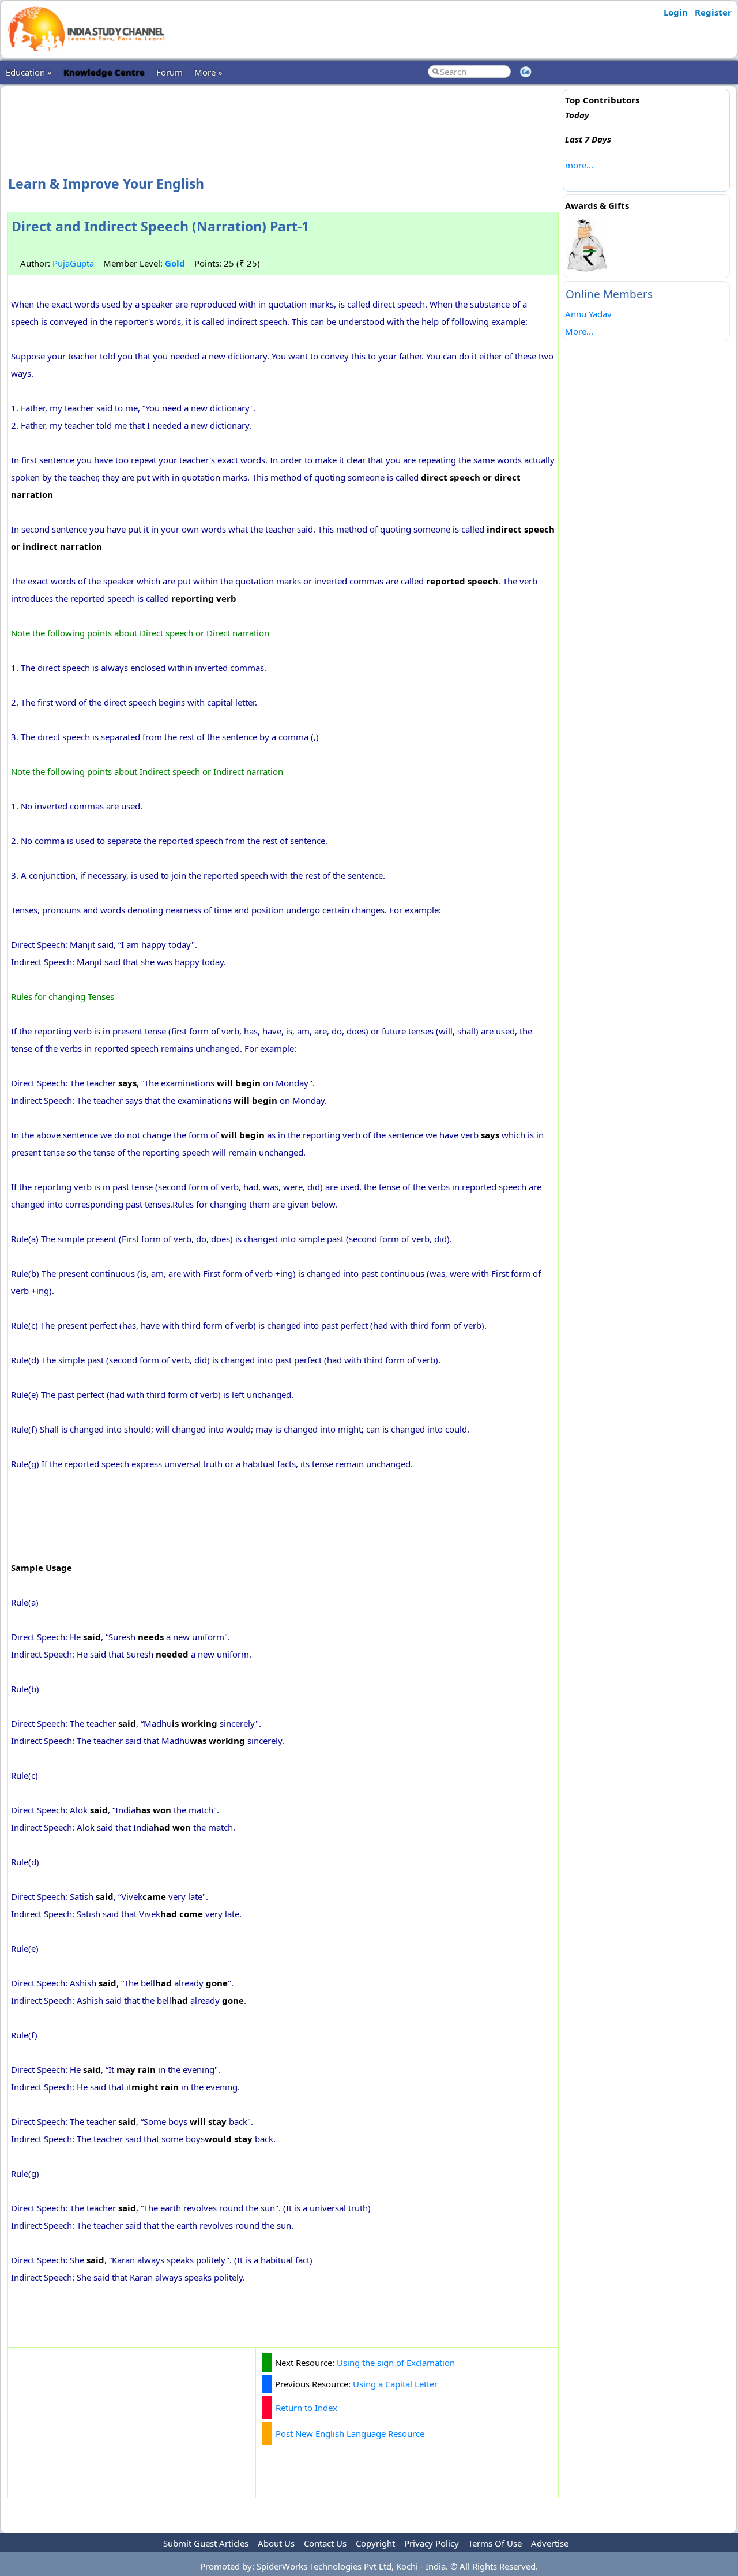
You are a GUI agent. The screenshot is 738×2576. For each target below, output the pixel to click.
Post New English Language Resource (350, 2433)
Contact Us (325, 2543)
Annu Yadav (588, 314)
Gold (175, 263)
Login (676, 12)
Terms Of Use (495, 2543)
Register (713, 12)
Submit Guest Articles (206, 2543)
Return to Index (306, 2408)
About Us (276, 2543)
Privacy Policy (432, 2543)
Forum (170, 72)
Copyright (375, 2543)
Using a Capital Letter (395, 2384)
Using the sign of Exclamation (396, 2363)
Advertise (550, 2543)
